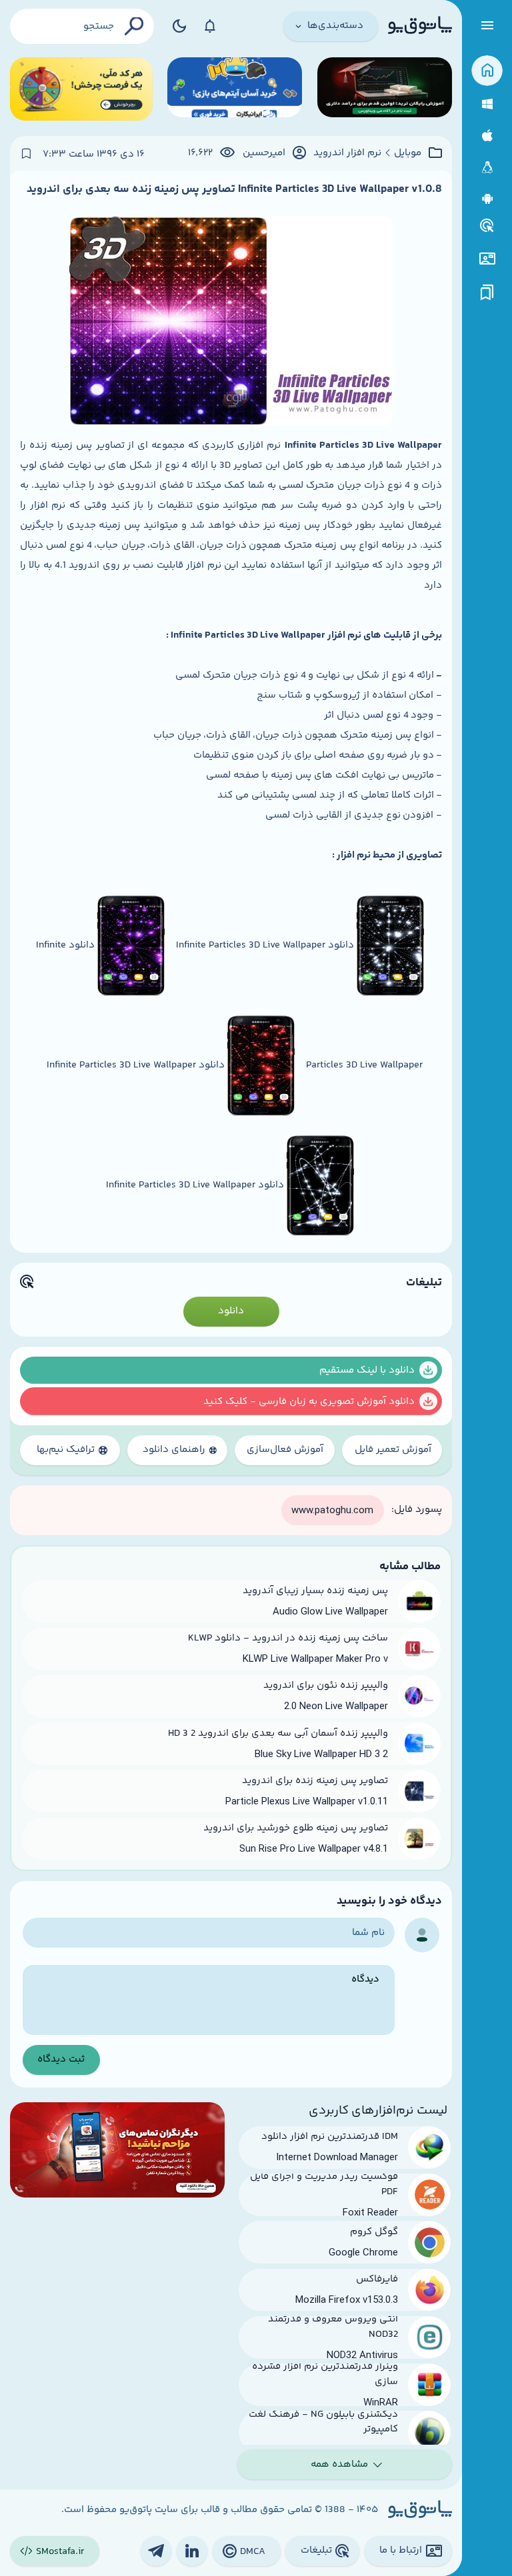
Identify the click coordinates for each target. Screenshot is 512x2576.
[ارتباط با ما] (487, 259)
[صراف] (81, 89)
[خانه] (487, 71)
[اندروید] (487, 199)
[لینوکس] (487, 168)
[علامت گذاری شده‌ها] (487, 293)
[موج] (385, 89)
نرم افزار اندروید (347, 153)
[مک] (487, 136)
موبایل (408, 153)
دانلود (231, 1311)
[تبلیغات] (487, 226)
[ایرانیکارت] (235, 89)
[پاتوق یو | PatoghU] (420, 26)
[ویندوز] (487, 104)
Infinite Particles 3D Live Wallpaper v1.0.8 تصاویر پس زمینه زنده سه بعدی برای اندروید (234, 189)
